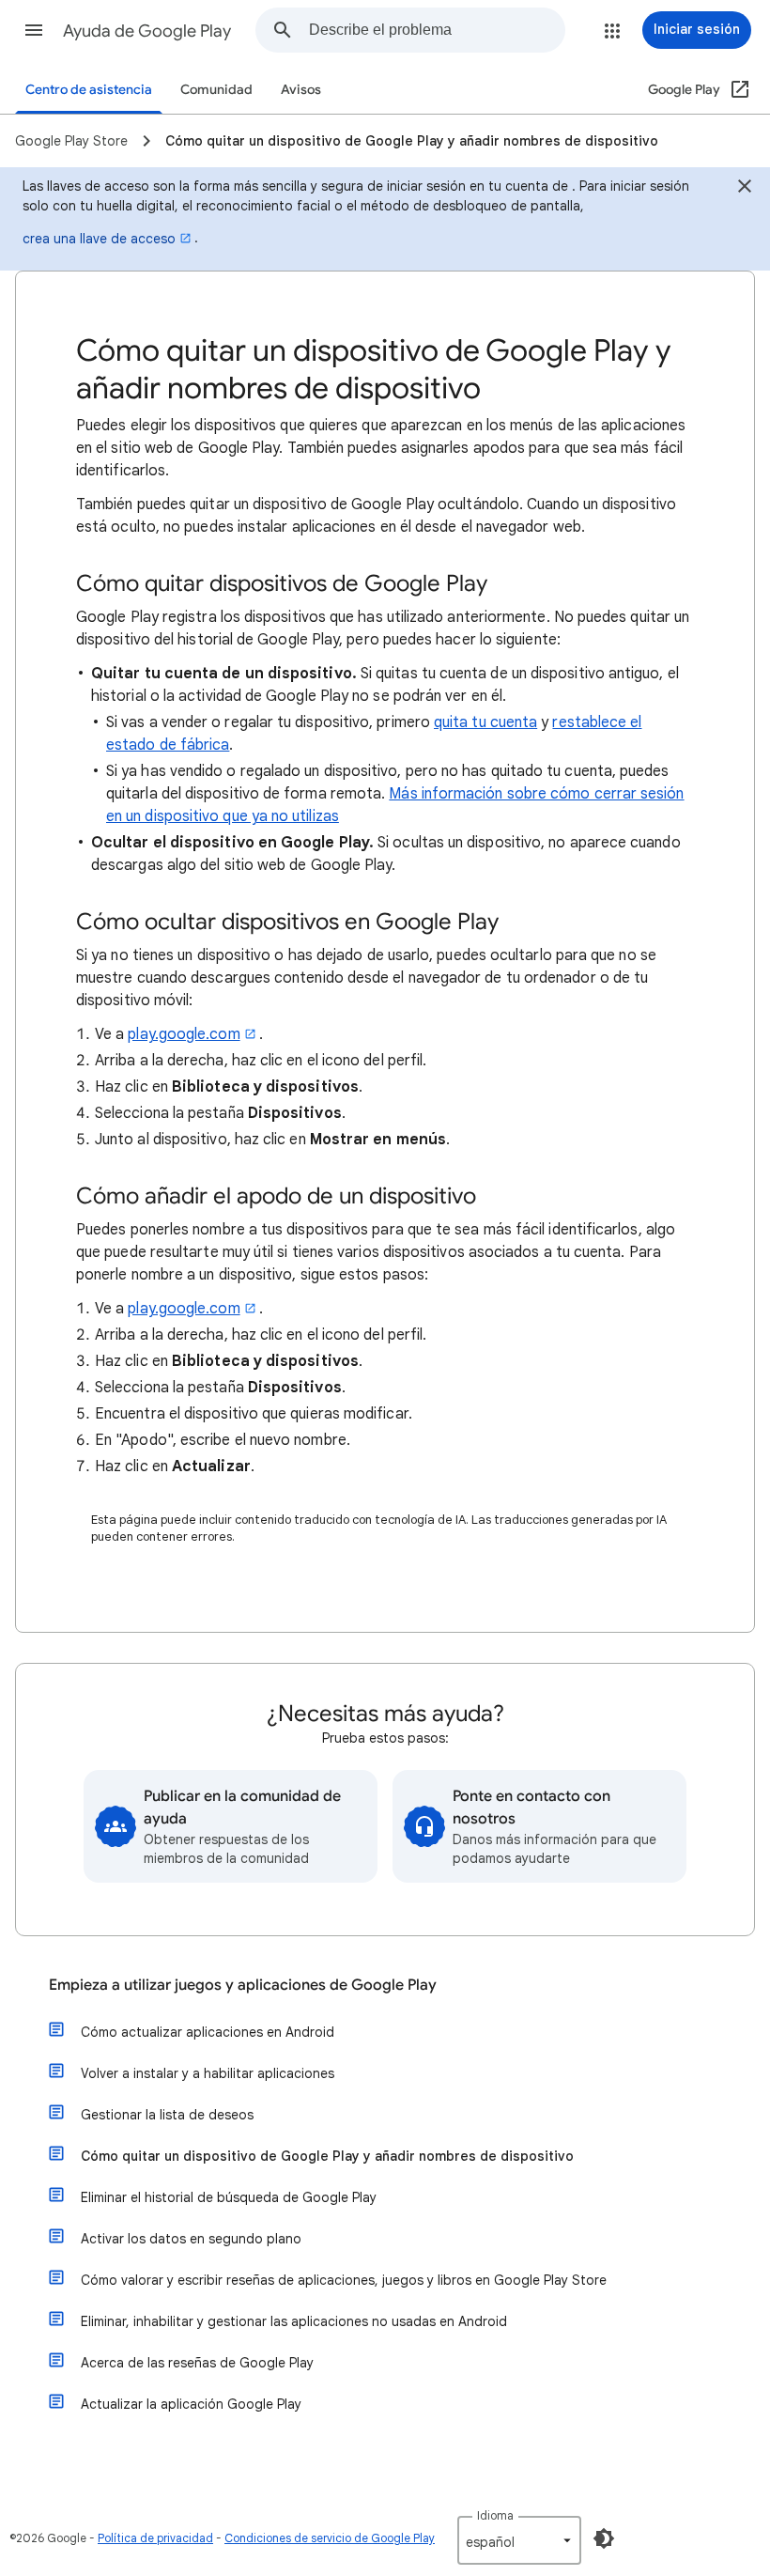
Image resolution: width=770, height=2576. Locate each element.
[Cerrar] (745, 189)
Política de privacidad (155, 2538)
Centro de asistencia (89, 90)
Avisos (301, 90)
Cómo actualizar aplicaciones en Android (208, 2032)
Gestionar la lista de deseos (167, 2115)
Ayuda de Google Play (147, 31)
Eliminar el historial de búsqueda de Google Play (229, 2197)
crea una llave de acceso (99, 239)
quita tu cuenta (485, 722)
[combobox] (437, 30)
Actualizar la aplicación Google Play (191, 2404)
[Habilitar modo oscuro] (604, 2538)
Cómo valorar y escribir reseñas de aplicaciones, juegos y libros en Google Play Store (344, 2280)
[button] (34, 30)
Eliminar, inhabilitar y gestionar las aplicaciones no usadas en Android (294, 2321)
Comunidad (216, 90)
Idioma (495, 2515)
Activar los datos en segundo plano (191, 2239)
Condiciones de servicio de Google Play (330, 2538)
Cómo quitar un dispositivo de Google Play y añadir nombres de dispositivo (327, 2156)
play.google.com (184, 1034)
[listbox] (519, 2540)
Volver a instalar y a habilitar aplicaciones (208, 2073)
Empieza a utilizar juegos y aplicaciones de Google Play (243, 1985)
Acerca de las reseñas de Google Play (197, 2363)
